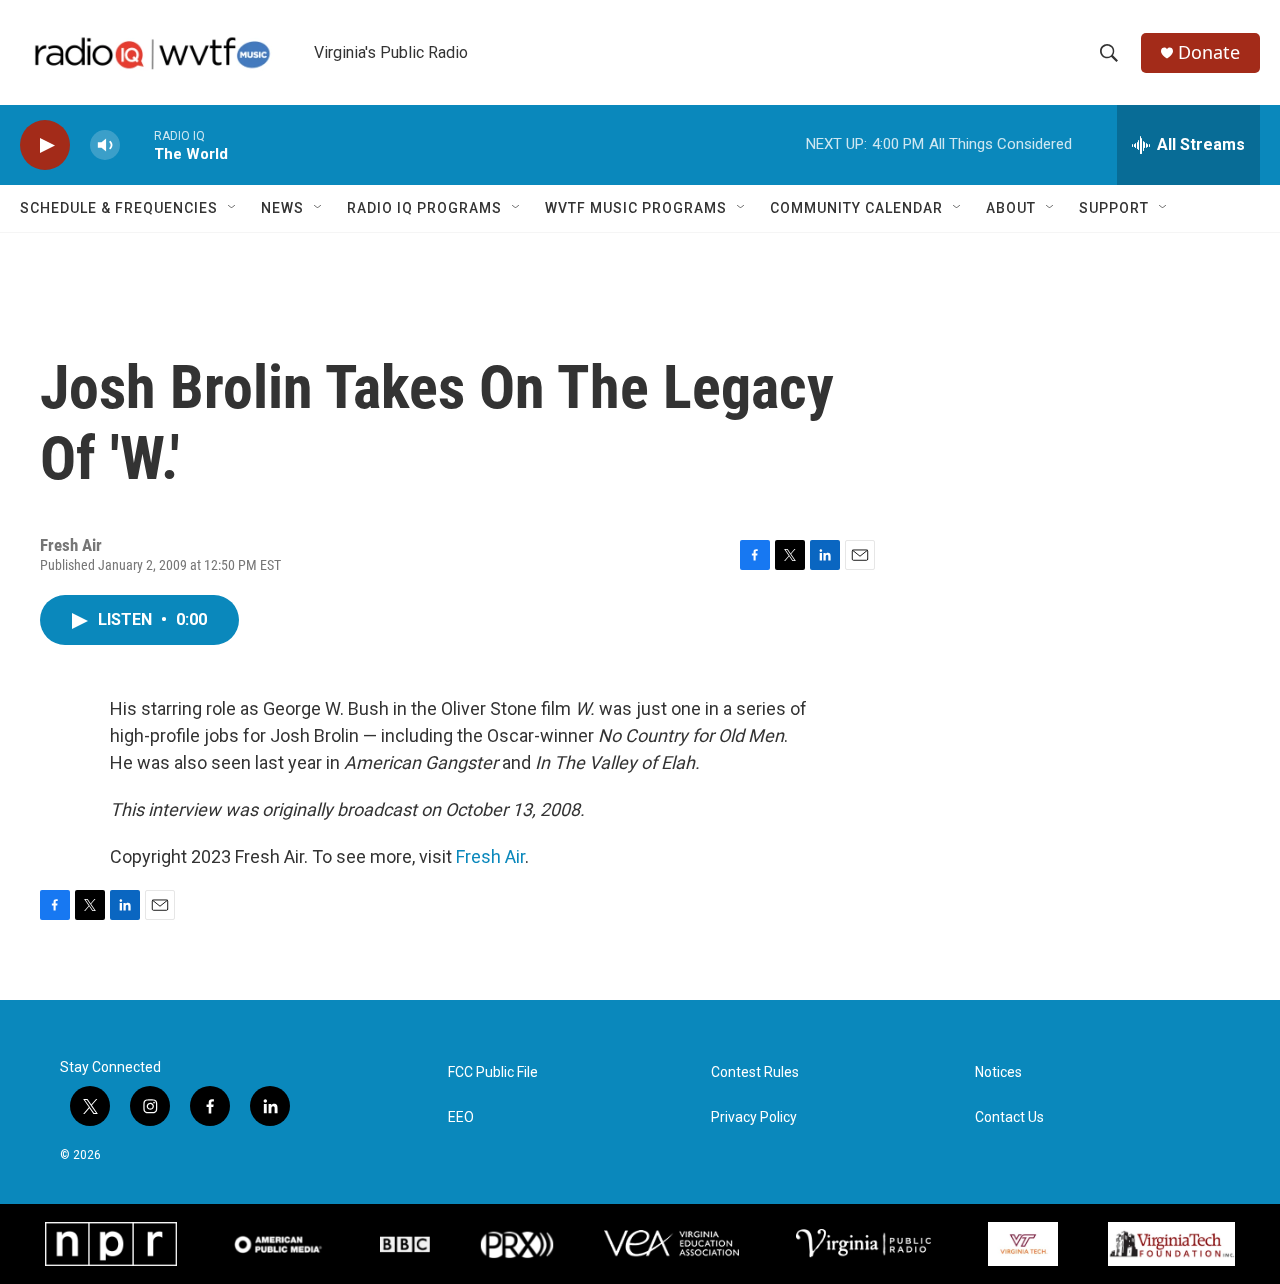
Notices (998, 1072)
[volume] (105, 145)
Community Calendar (856, 208)
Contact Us (1009, 1117)
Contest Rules (755, 1072)
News (282, 208)
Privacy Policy (754, 1117)
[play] (45, 145)
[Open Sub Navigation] (233, 208)
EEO (461, 1117)
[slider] (137, 144)
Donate (1209, 52)
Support (1114, 208)
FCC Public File (493, 1072)
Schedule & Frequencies (119, 208)
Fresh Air (490, 856)
